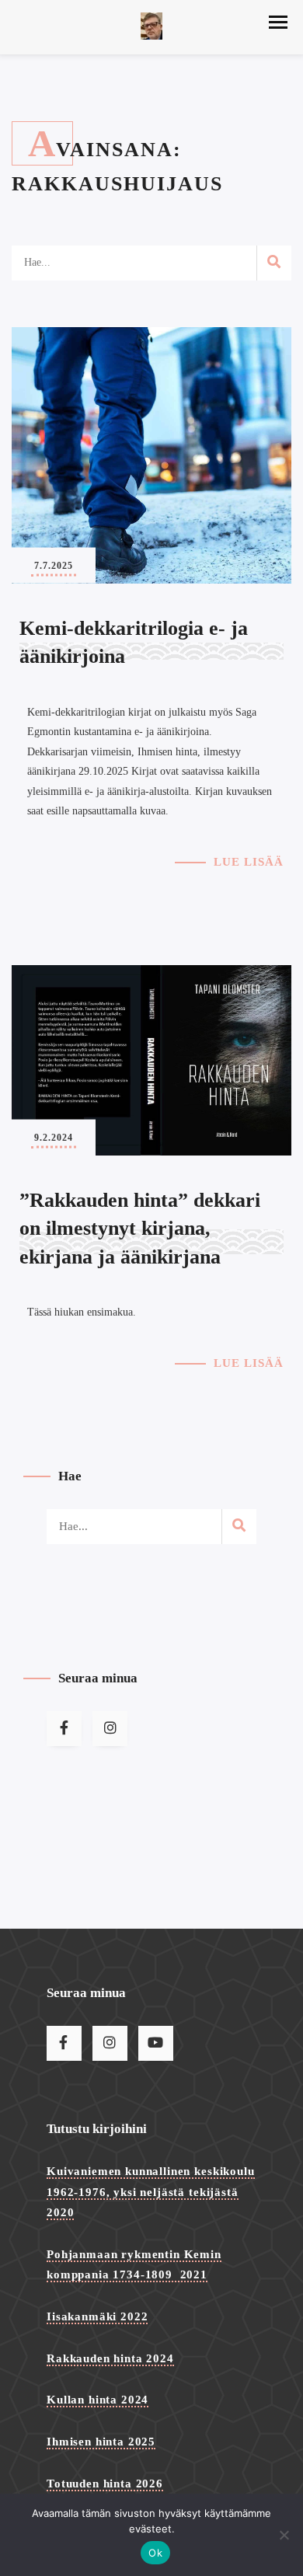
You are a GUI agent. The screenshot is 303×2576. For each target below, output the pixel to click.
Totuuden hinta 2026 (105, 2484)
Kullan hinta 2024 (98, 2400)
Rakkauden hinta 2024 (110, 2358)
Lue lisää (249, 862)
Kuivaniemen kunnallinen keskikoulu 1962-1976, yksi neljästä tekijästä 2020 (151, 2192)
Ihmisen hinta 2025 (101, 2442)
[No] (284, 2535)
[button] (278, 22)
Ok (155, 2553)
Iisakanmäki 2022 (97, 2316)
